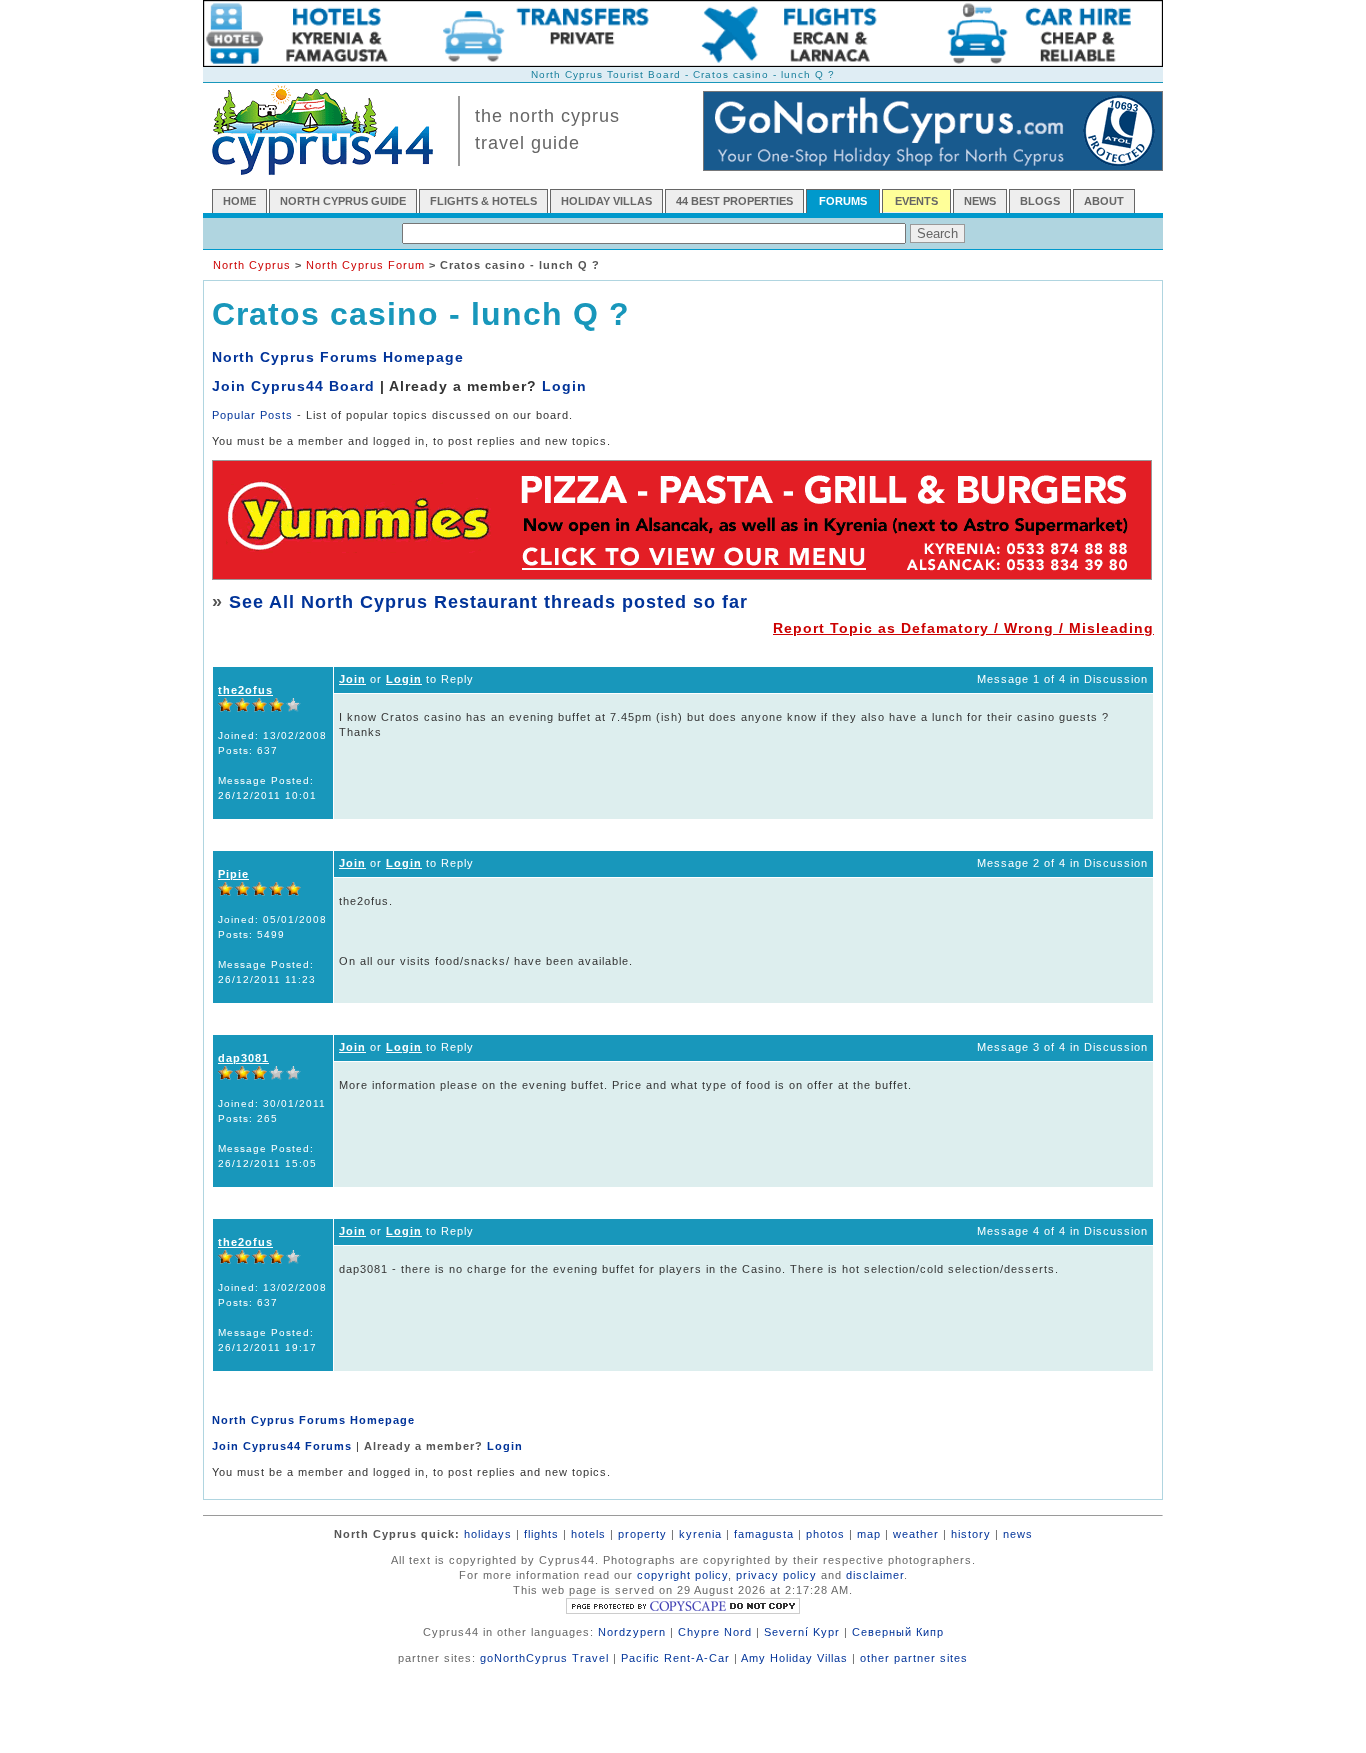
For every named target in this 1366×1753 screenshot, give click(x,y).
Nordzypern (632, 1632)
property (642, 1534)
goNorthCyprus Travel (544, 1658)
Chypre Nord (715, 1632)
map (869, 1534)
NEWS (980, 201)
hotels (588, 1534)
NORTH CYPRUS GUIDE (343, 201)
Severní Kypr (802, 1632)
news (1018, 1534)
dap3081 (243, 1058)
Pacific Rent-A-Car (675, 1658)
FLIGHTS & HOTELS (483, 201)
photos (825, 1534)
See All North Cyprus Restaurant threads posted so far (488, 602)
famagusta (764, 1534)
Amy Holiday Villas (794, 1658)
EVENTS (916, 201)
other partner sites (914, 1658)
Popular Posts (252, 415)
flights (541, 1534)
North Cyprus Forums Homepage (338, 357)
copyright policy (682, 1575)
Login (564, 386)
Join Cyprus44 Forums (282, 1446)
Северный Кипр (898, 1632)
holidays (488, 1534)
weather (916, 1534)
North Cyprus (252, 265)
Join (352, 679)
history (971, 1534)
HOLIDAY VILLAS (606, 201)
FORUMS (843, 201)
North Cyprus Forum (365, 265)
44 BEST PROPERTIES (734, 201)
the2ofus (245, 690)
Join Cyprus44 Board (293, 386)
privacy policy (776, 1575)
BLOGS (1040, 201)
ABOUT (1104, 201)
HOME (239, 201)
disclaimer (875, 1575)
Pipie (233, 874)
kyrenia (700, 1534)
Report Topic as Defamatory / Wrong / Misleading (963, 628)
